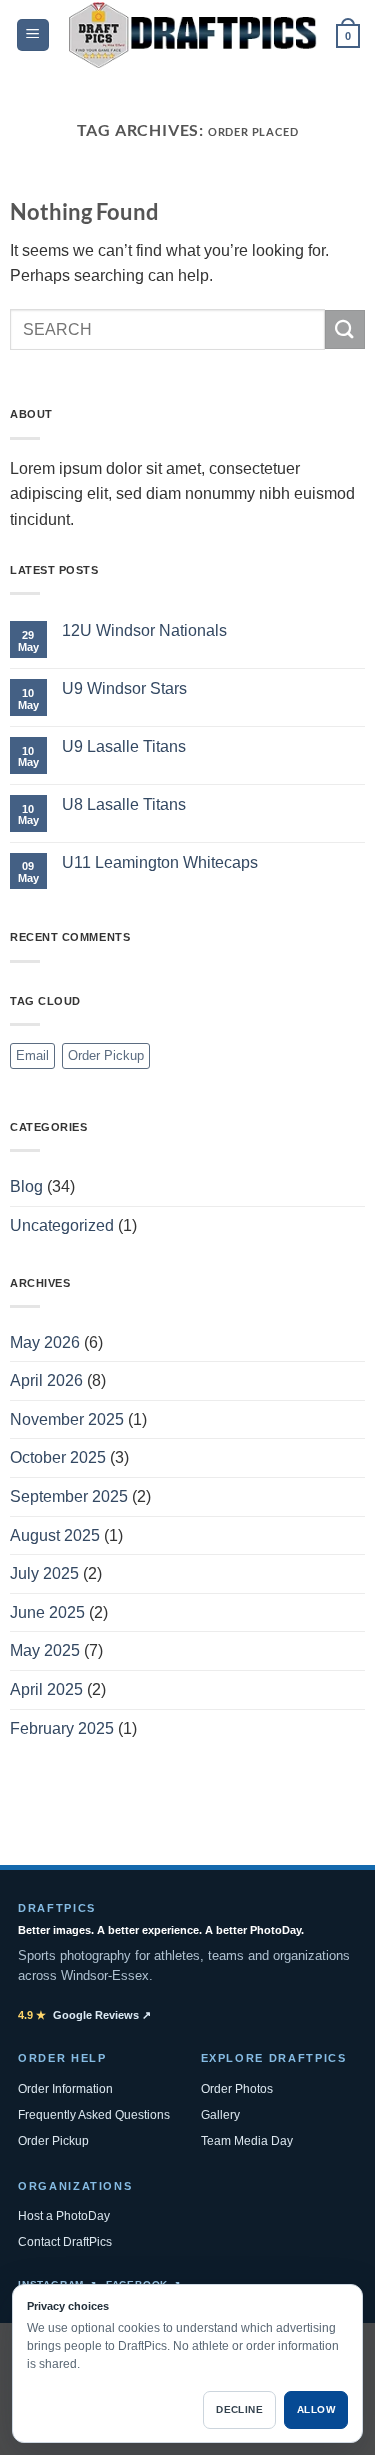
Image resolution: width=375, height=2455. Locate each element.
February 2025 (62, 1728)
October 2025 (58, 1457)
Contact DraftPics (65, 2242)
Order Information (65, 2089)
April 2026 (46, 1380)
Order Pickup (106, 1055)
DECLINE (239, 2409)
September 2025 (69, 1496)
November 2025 (67, 1419)
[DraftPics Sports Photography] (193, 35)
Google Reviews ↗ (84, 2015)
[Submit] (345, 329)
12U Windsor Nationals (144, 630)
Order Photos (237, 2089)
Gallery (220, 2115)
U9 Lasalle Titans (124, 746)
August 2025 (55, 1535)
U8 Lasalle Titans (124, 804)
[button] (33, 35)
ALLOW (316, 2409)
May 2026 (45, 1342)
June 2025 (47, 1612)
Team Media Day (247, 2141)
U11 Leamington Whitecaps (160, 862)
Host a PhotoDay (64, 2216)
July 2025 (44, 1573)
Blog (26, 1186)
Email (32, 1055)
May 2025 (45, 1650)
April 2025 (46, 1689)
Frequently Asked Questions (94, 2115)
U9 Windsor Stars (124, 688)
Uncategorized (62, 1225)
